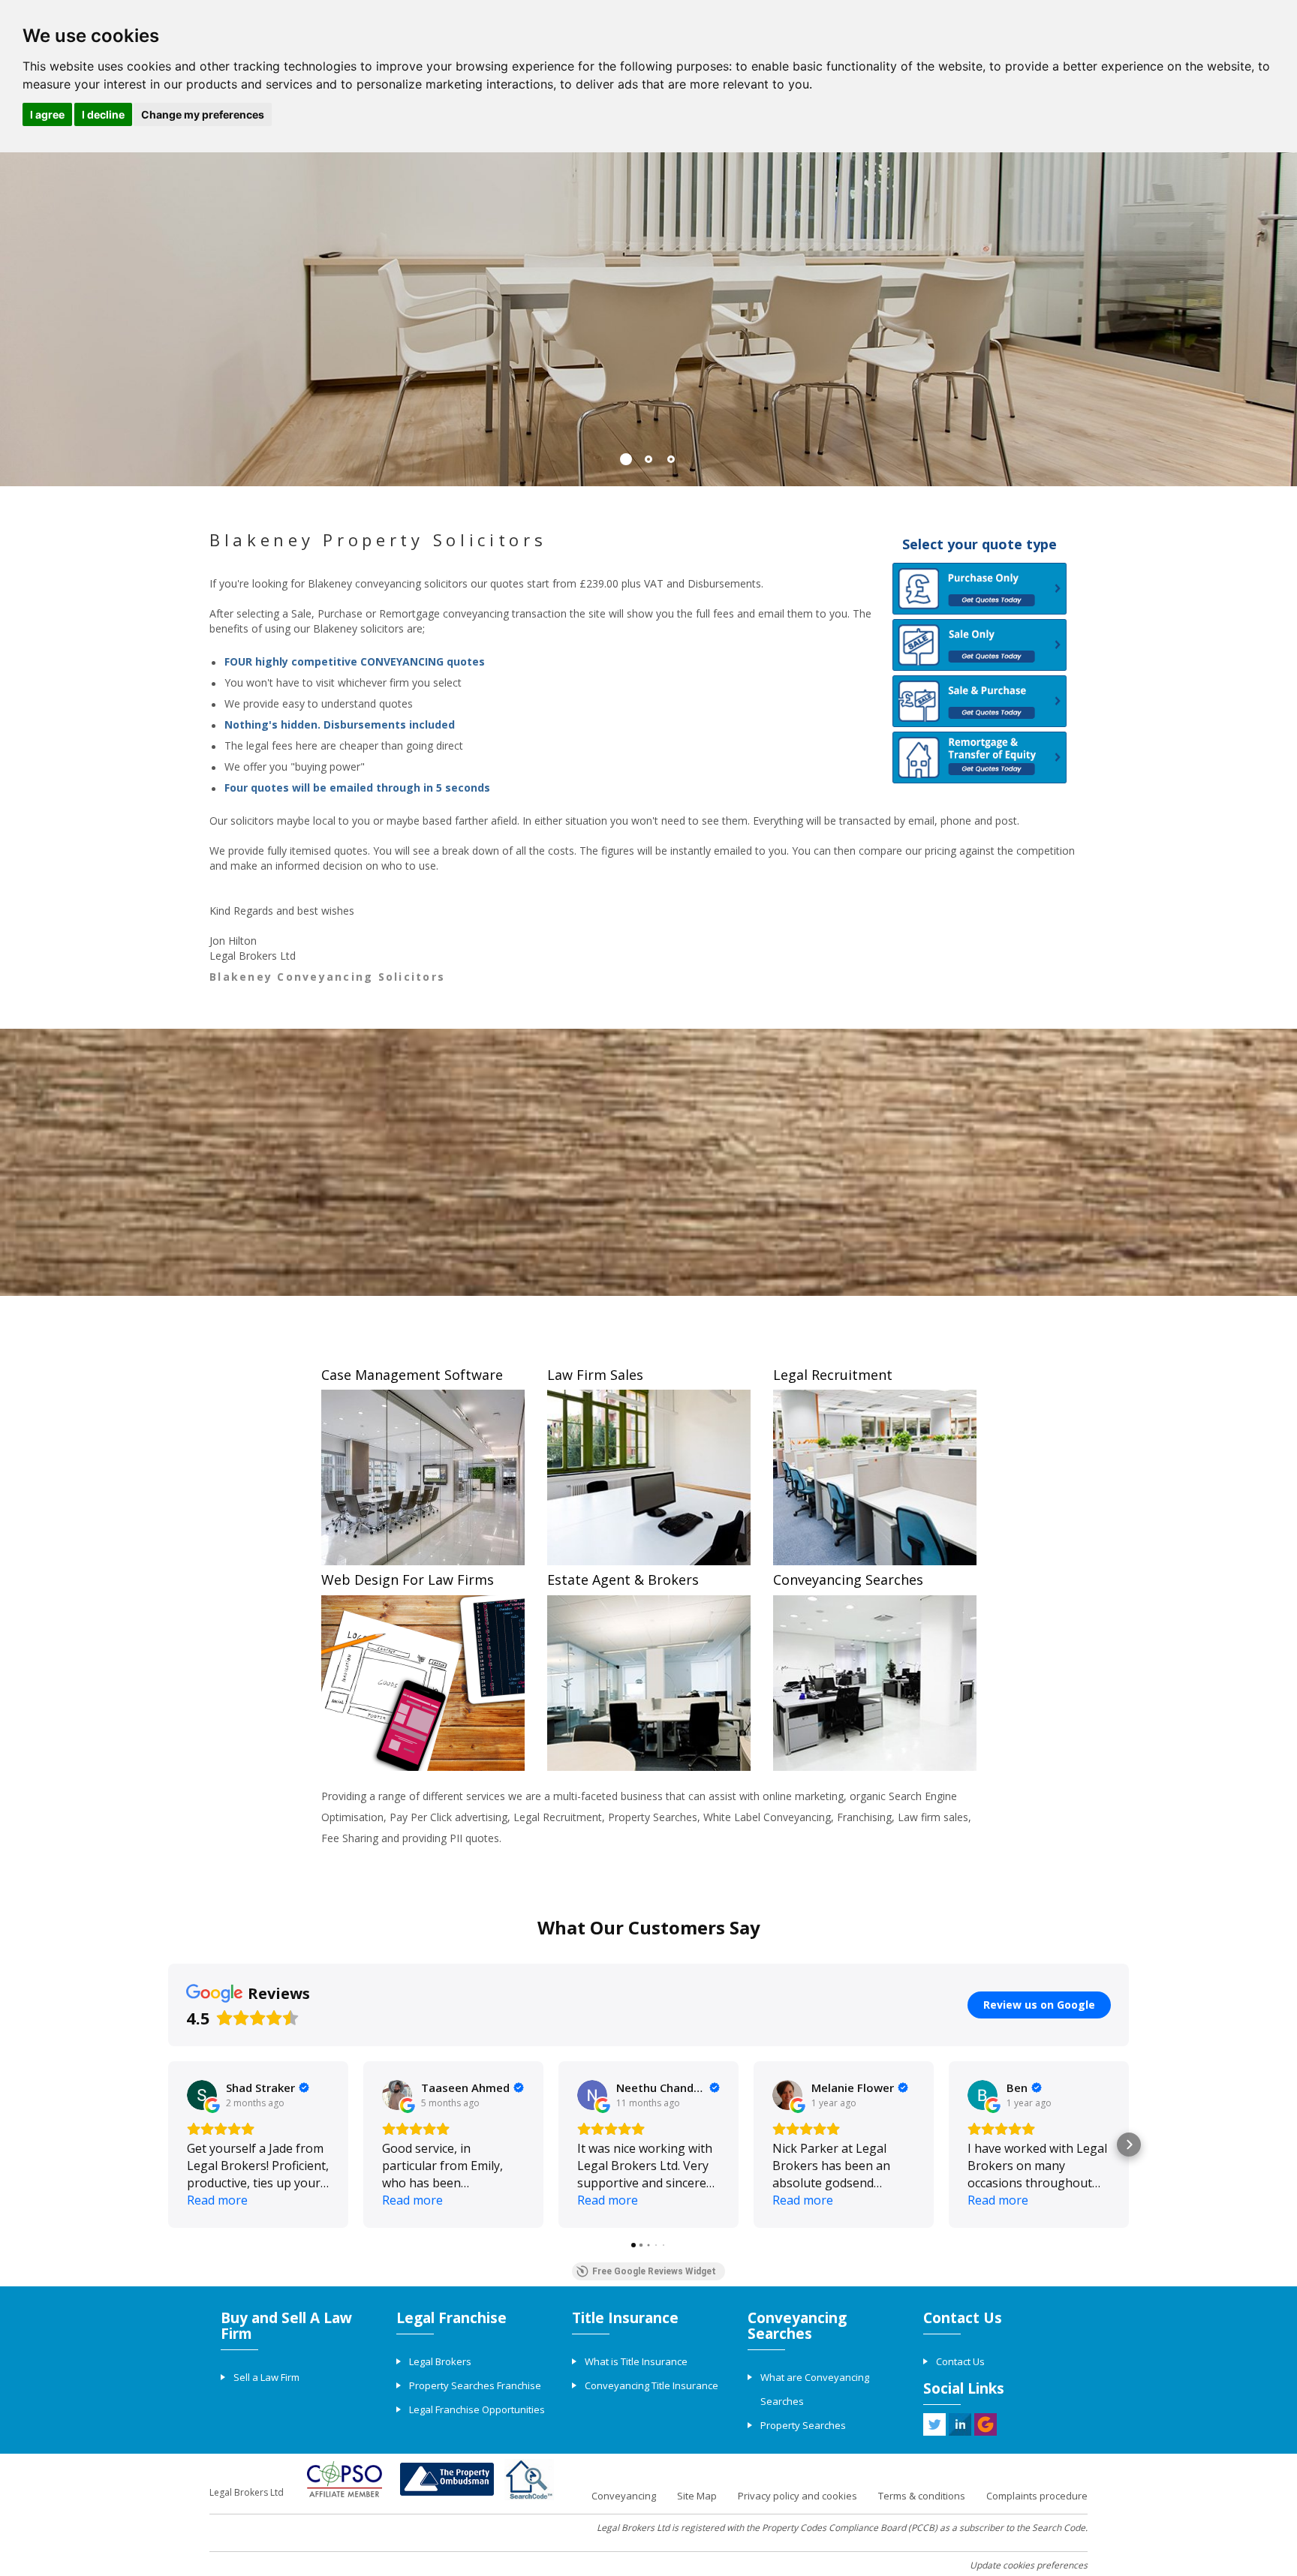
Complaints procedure (1037, 2496)
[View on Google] (202, 2095)
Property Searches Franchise (475, 2385)
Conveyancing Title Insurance (652, 2385)
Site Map (697, 2496)
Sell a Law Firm (266, 2377)
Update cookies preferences (1029, 2565)
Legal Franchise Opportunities (477, 2409)
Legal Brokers (440, 2361)
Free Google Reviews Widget (654, 2271)
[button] (168, 2145)
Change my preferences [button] (203, 114)
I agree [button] (47, 114)
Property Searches (803, 2425)
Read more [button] (217, 2200)
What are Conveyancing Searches (815, 2389)
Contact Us (960, 2361)
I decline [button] (103, 114)
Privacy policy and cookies (797, 2496)
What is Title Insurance (636, 2361)
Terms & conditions (922, 2496)
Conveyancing (624, 2496)
